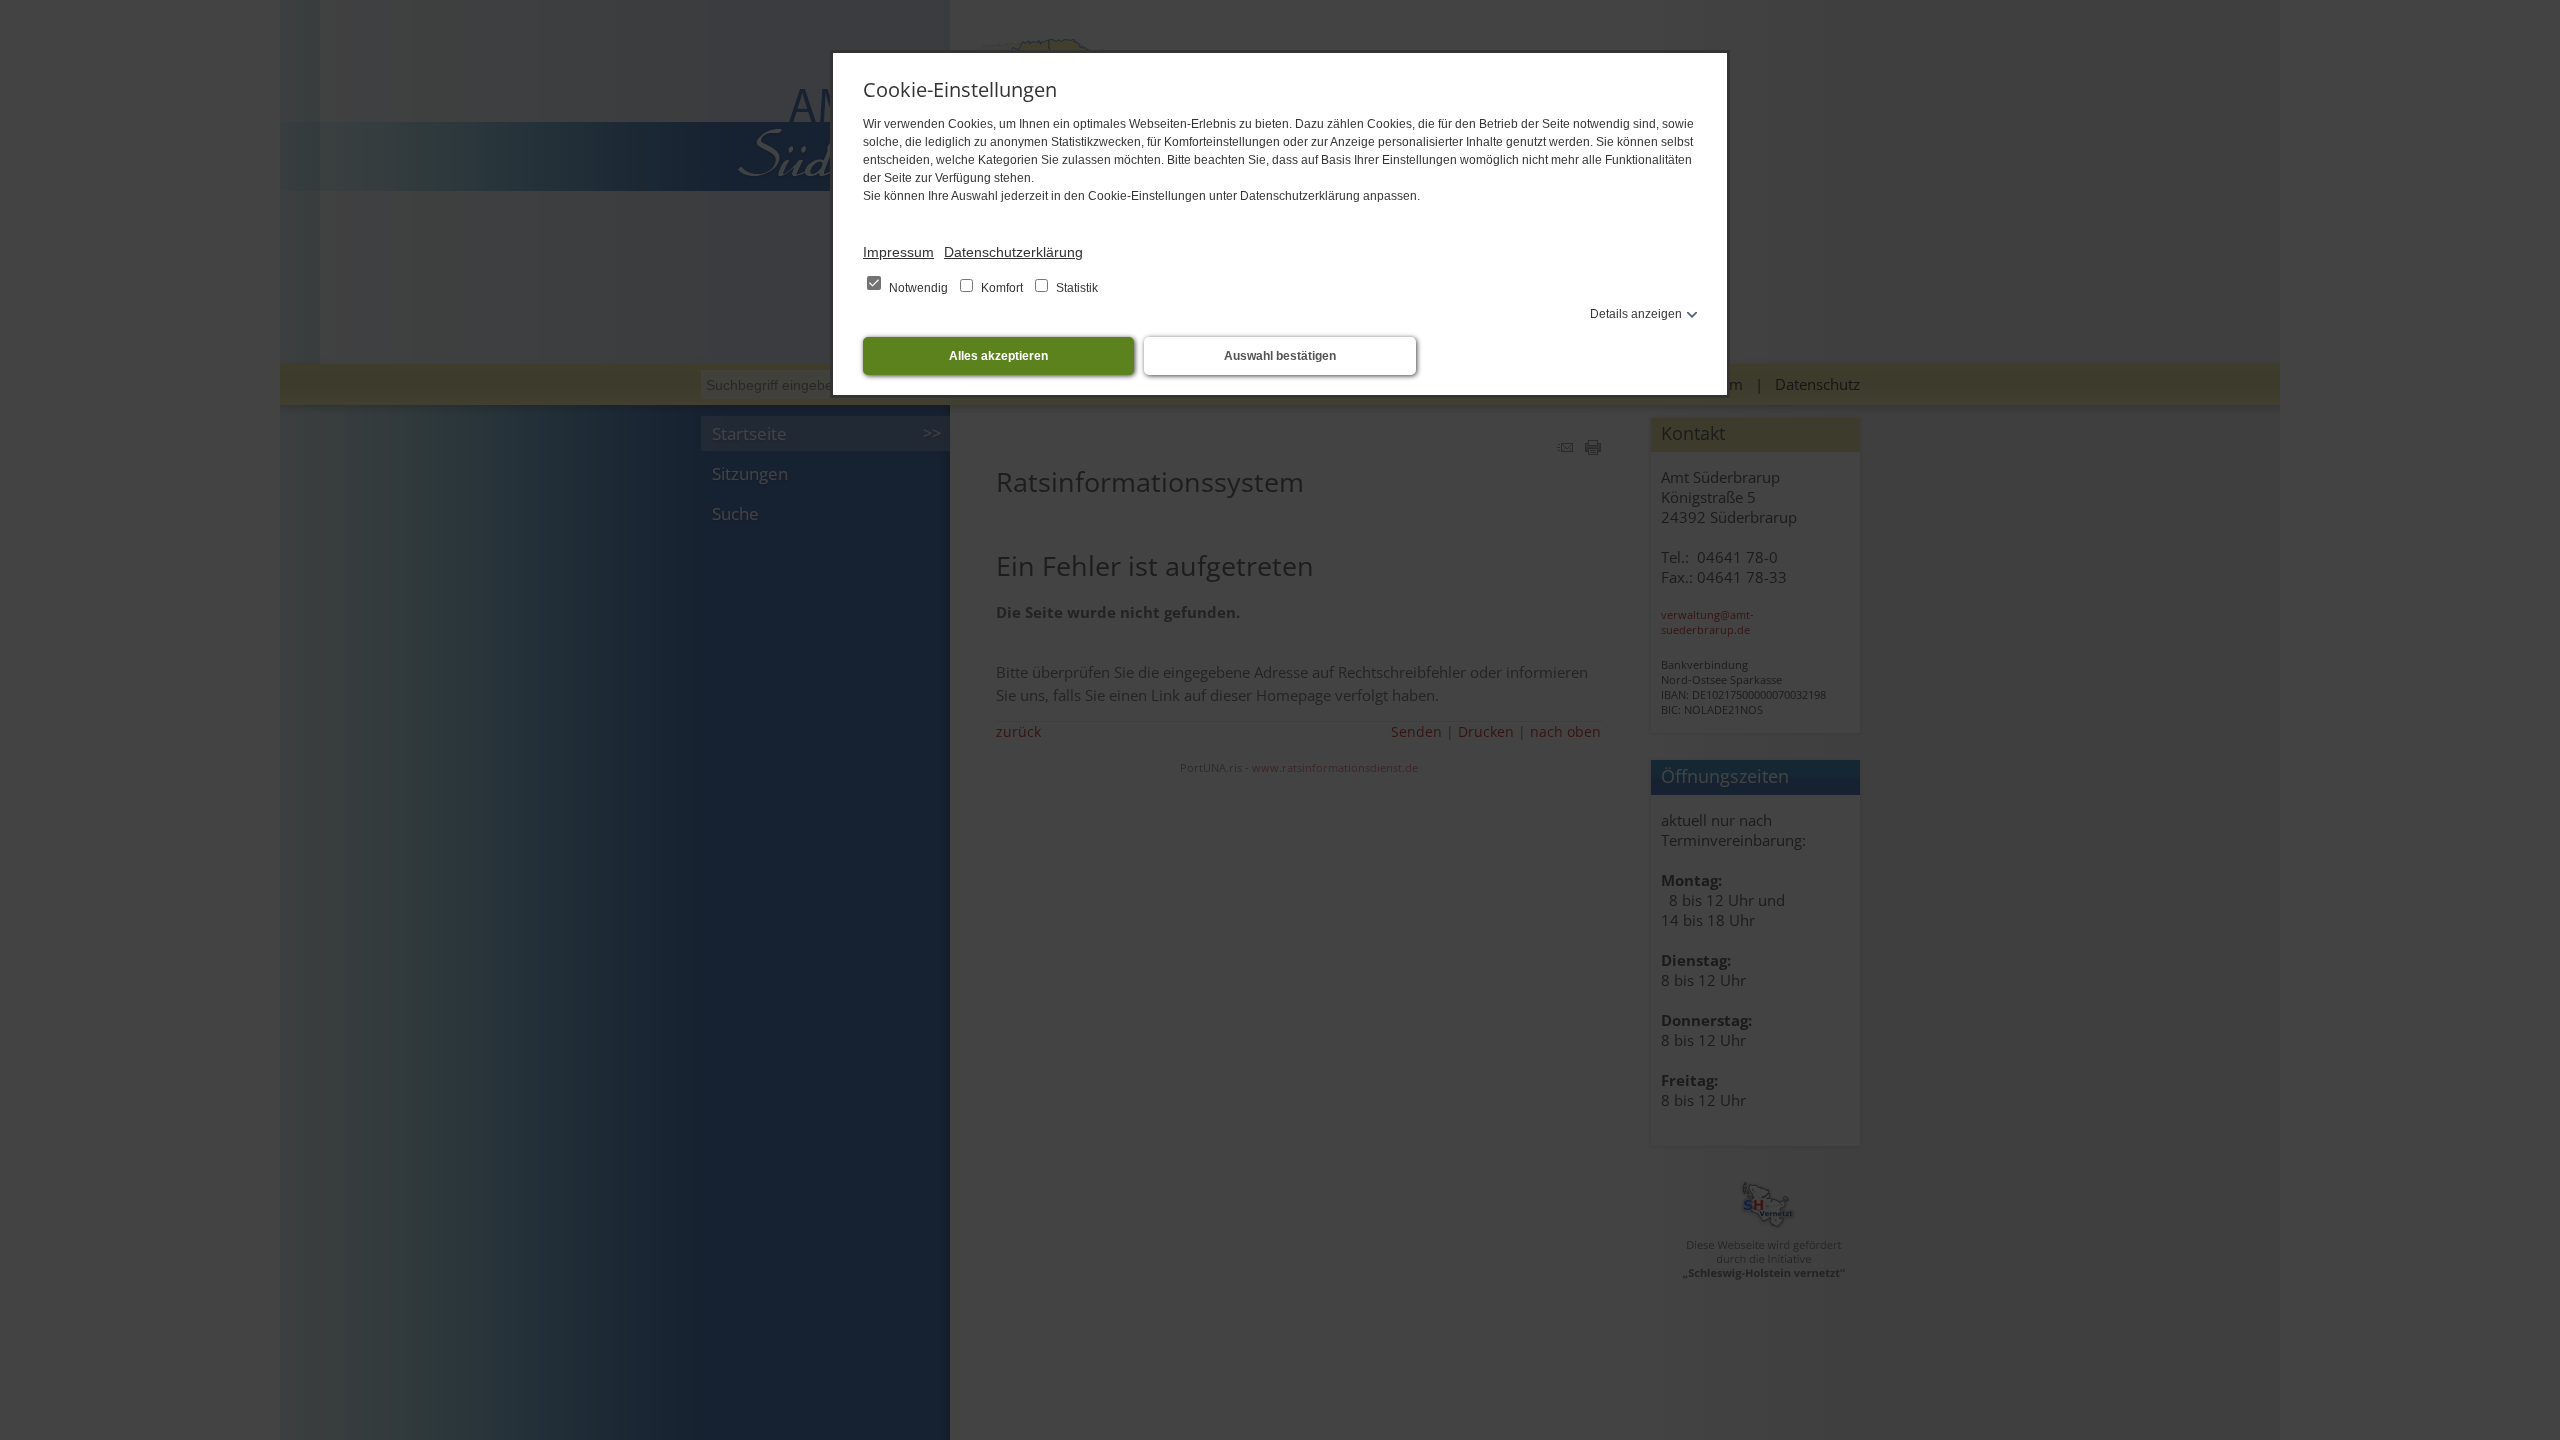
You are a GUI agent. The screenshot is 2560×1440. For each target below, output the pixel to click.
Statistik (1075, 288)
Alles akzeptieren (998, 356)
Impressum (898, 252)
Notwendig (918, 288)
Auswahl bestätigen (1280, 356)
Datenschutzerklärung (1013, 252)
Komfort (1002, 288)
